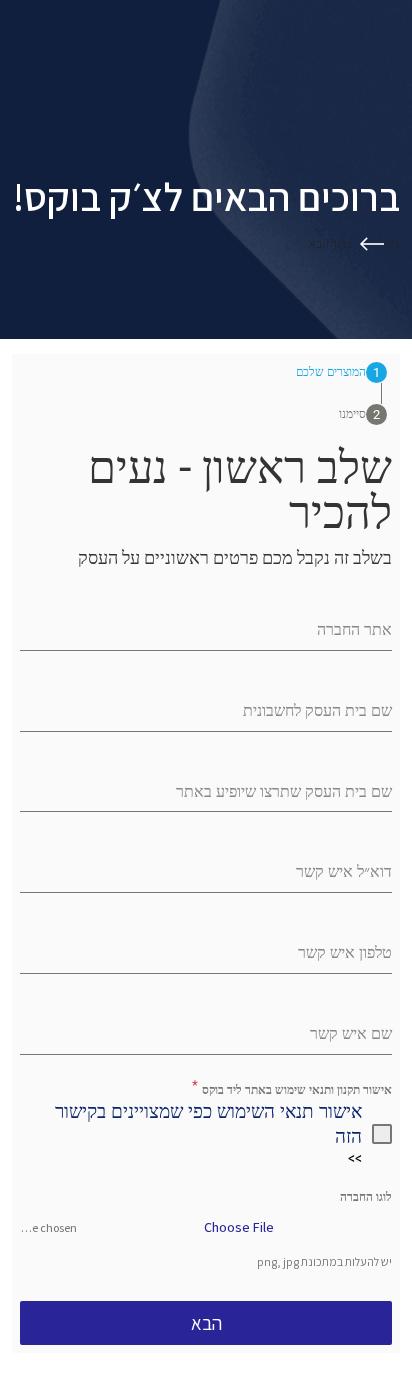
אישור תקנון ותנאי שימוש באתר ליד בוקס (291, 1087)
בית (392, 243)
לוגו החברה (366, 1197)
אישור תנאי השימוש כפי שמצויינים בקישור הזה (208, 1124)
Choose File (239, 1227)
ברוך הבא (330, 243)
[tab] (344, 372)
